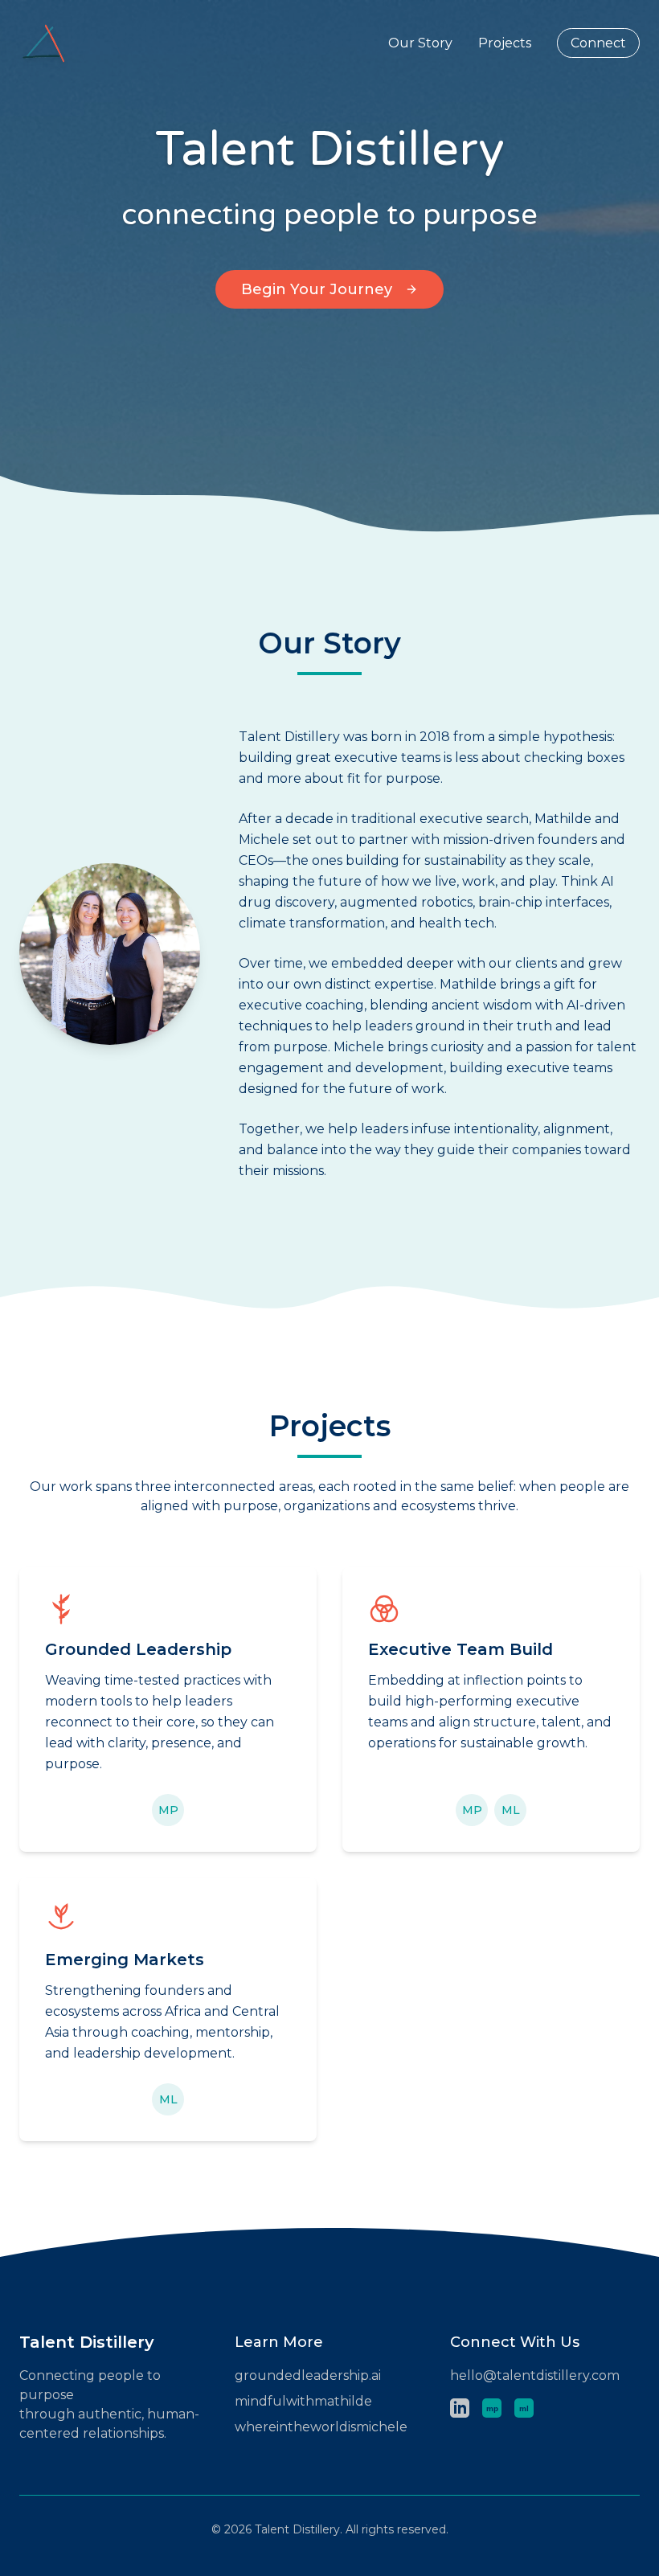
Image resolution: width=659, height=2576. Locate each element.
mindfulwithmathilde (303, 2401)
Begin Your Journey (317, 289)
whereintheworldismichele (321, 2427)
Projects (505, 43)
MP (168, 1810)
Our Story (420, 43)
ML (511, 1810)
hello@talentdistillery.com (535, 2375)
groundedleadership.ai (308, 2375)
